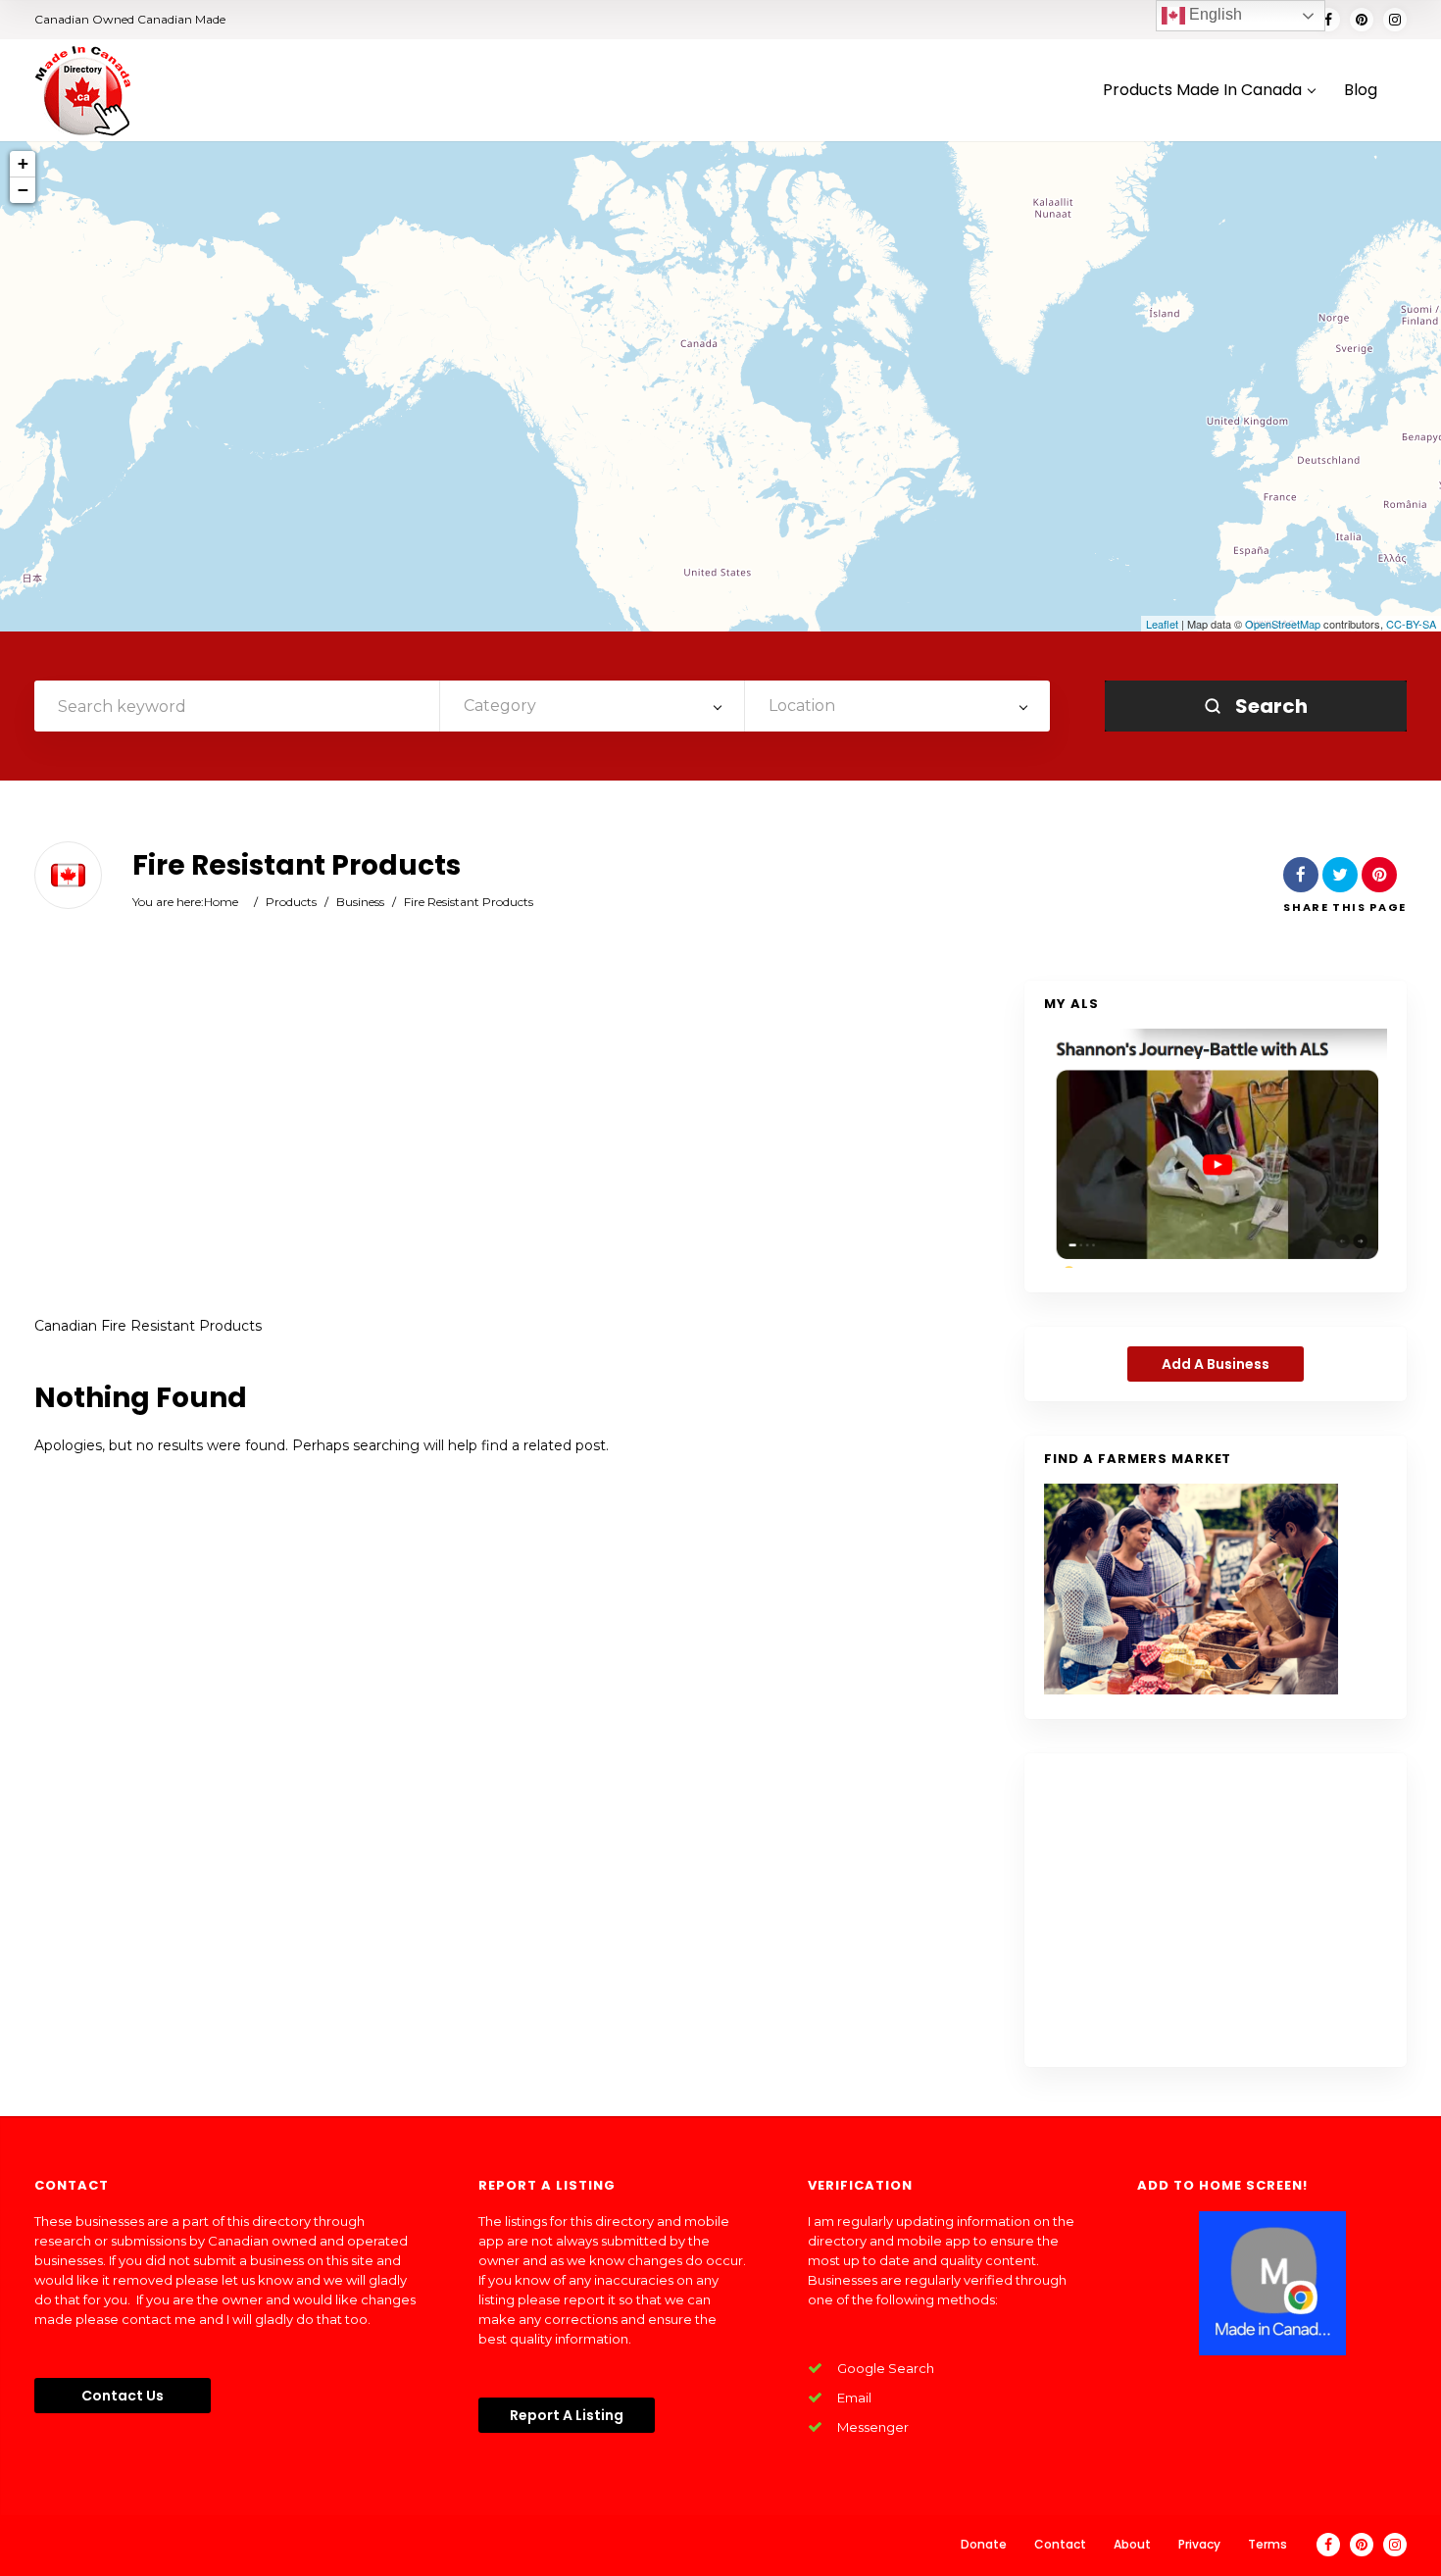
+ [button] (23, 163)
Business (360, 902)
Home (221, 902)
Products (291, 902)
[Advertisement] (484, 1137)
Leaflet (1162, 624)
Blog (1361, 91)
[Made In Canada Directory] (83, 90)
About (1132, 2544)
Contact (1060, 2544)
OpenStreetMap (1283, 624)
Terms (1267, 2544)
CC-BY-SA (1411, 624)
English (1214, 14)
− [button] (23, 190)
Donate (984, 2544)
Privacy (1199, 2544)
